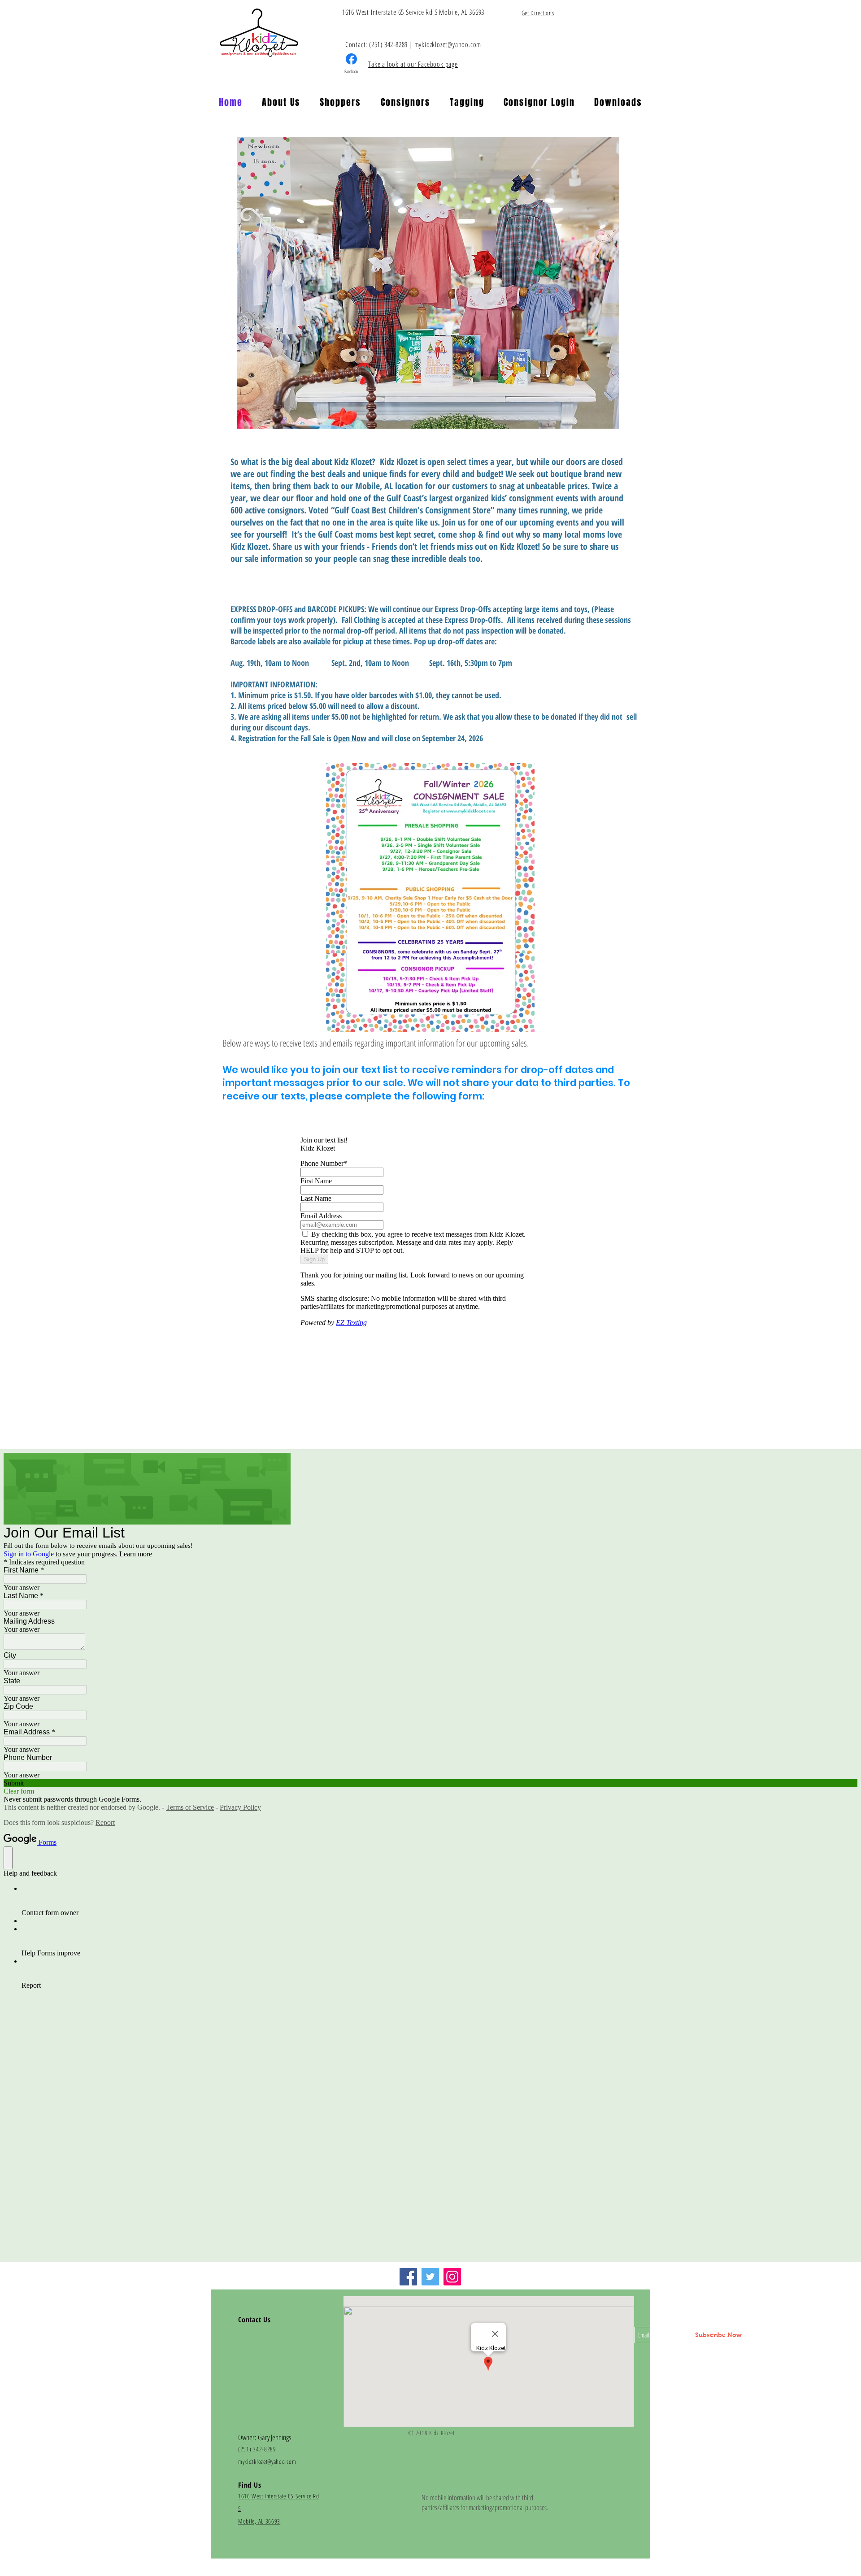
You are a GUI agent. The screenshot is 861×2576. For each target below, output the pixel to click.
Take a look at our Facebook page (413, 64)
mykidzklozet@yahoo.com (448, 44)
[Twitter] (430, 2277)
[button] (281, 102)
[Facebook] (408, 2277)
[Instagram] (452, 2277)
